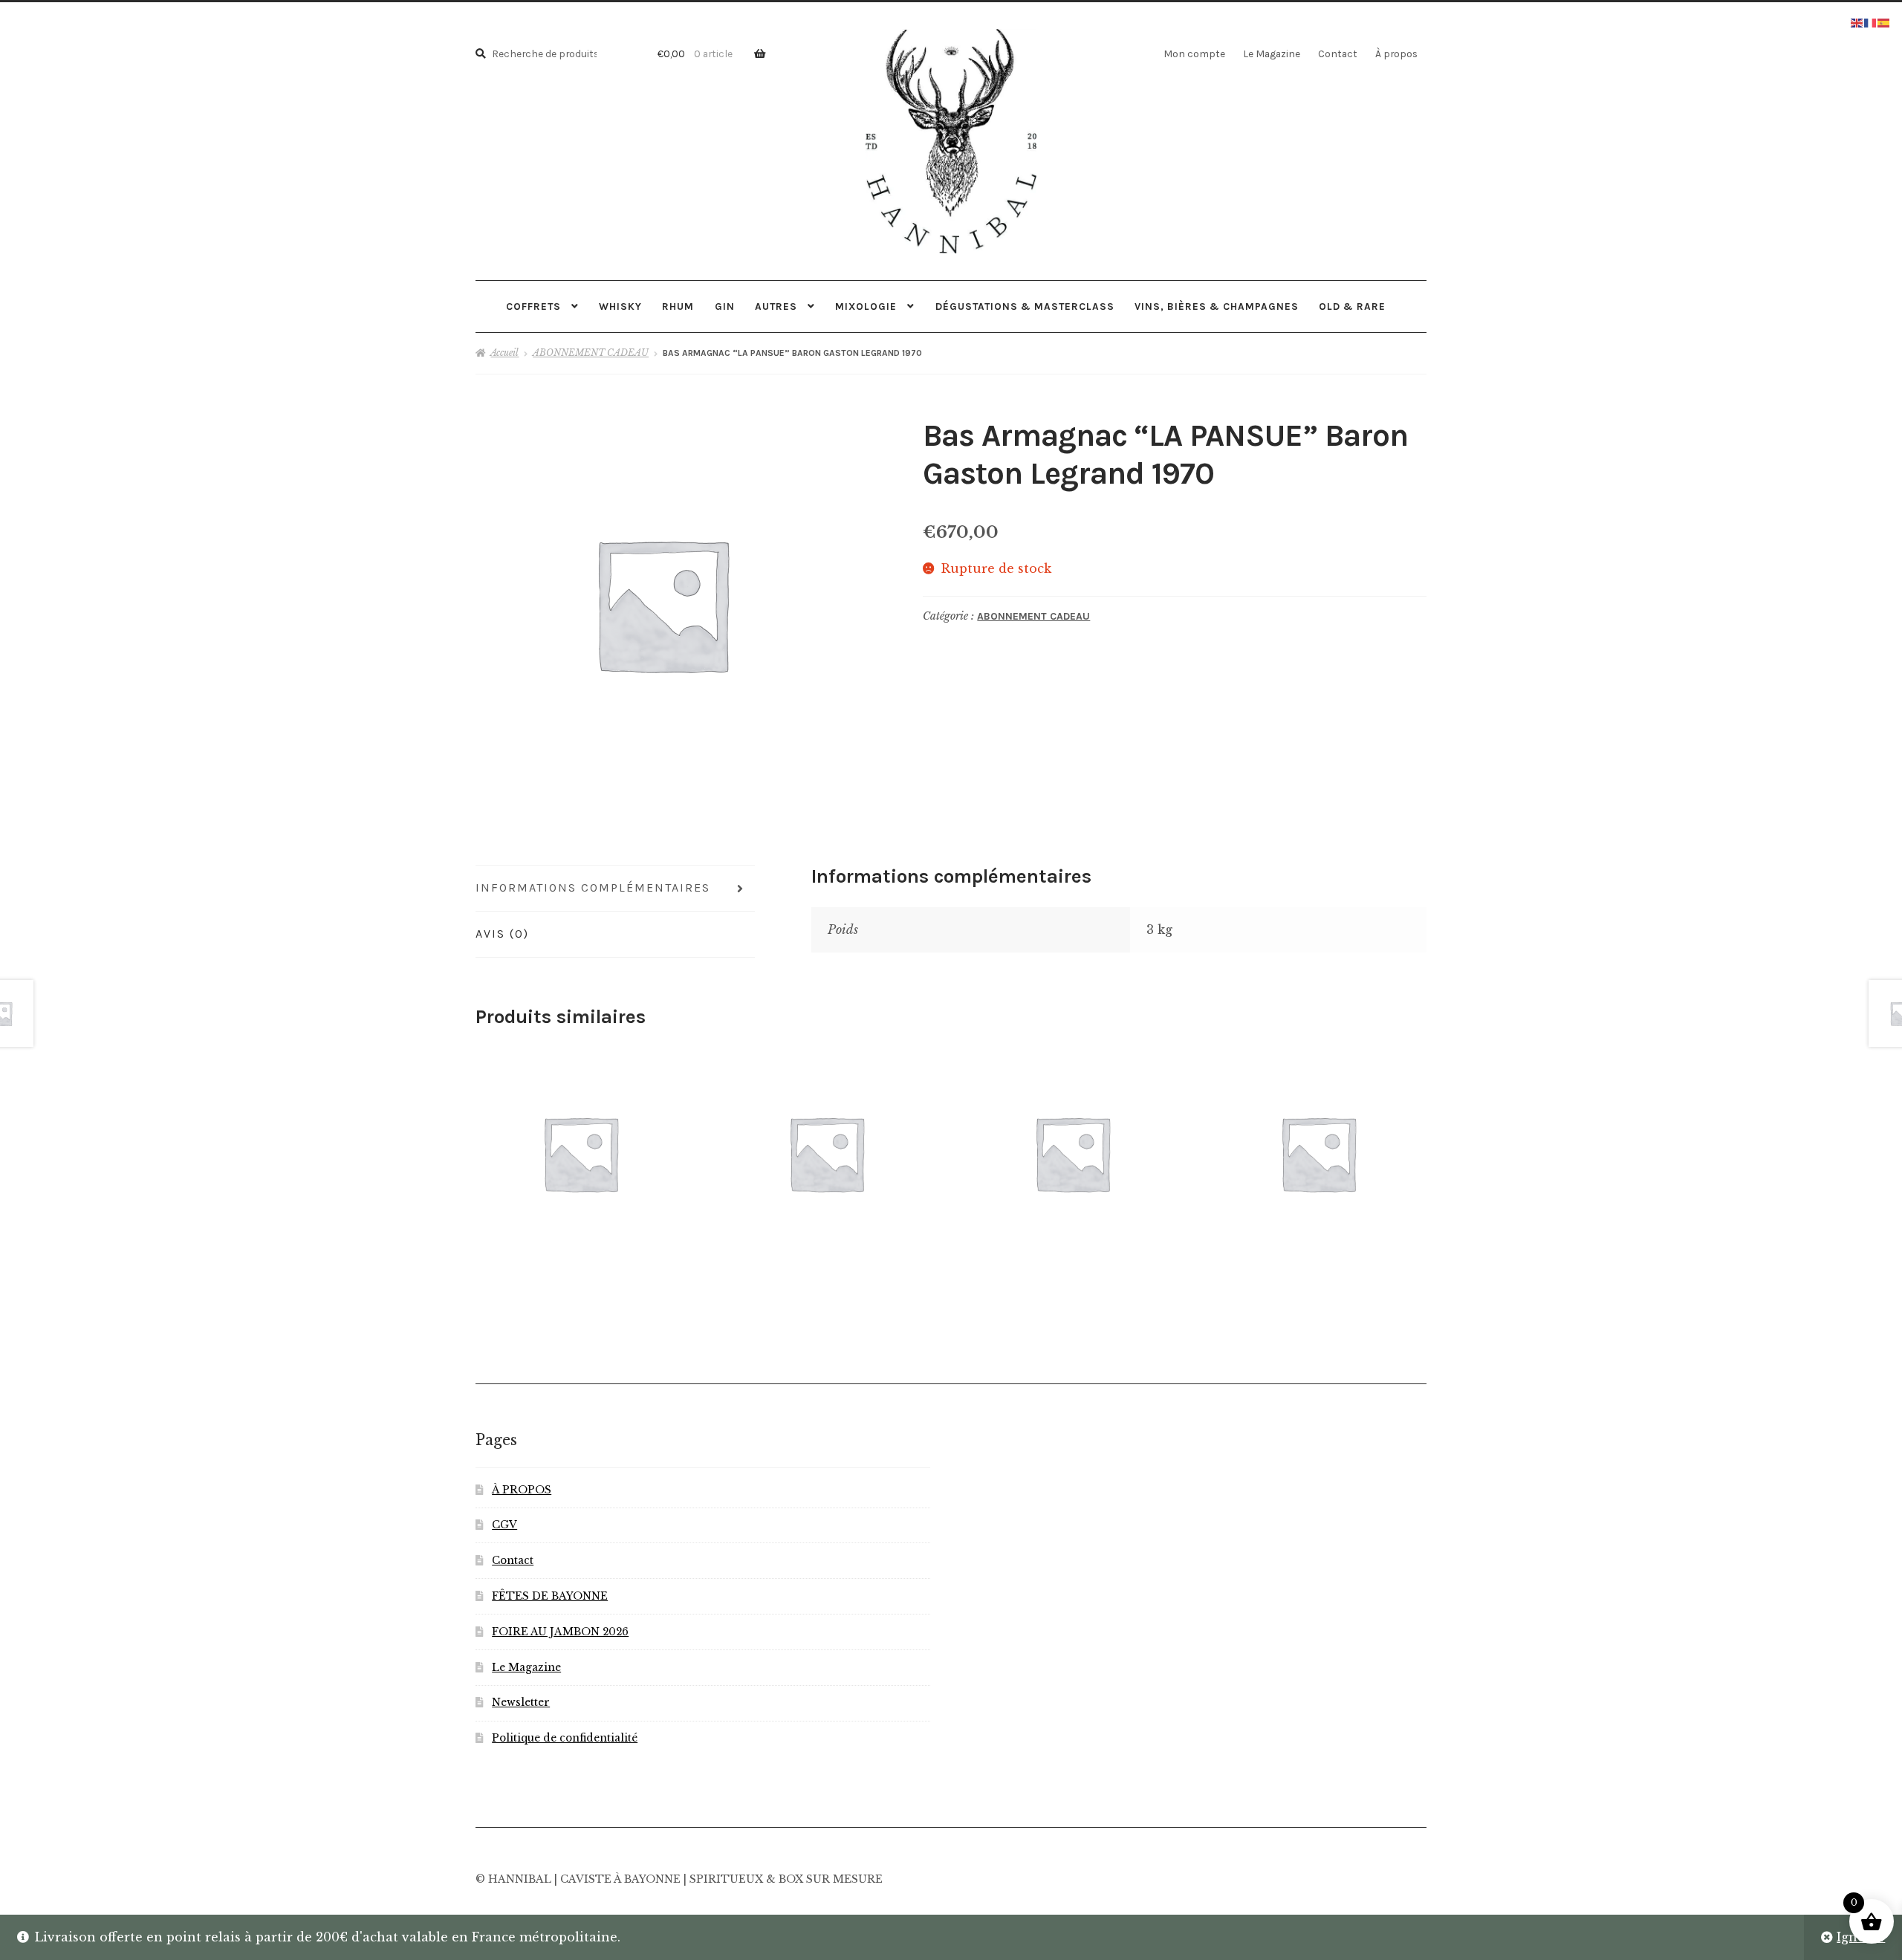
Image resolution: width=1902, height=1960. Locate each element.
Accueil (504, 353)
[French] (1871, 22)
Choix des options (581, 1153)
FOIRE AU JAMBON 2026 (560, 1632)
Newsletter (521, 1703)
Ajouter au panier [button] (1072, 1153)
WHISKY (620, 306)
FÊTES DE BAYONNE (550, 1596)
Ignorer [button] (1861, 1937)
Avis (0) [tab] (502, 934)
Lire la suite (826, 1152)
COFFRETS (533, 306)
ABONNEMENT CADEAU (591, 353)
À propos (1396, 53)
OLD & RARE (1352, 306)
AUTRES (776, 306)
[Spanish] (1884, 22)
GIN (725, 306)
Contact (1338, 53)
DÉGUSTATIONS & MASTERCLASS (1025, 306)
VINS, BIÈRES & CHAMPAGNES (1217, 306)
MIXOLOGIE (866, 306)
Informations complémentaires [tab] (593, 887)
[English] (1857, 22)
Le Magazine (1272, 53)
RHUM (678, 306)
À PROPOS (522, 1490)
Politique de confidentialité (565, 1738)
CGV (504, 1525)
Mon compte (1194, 53)
